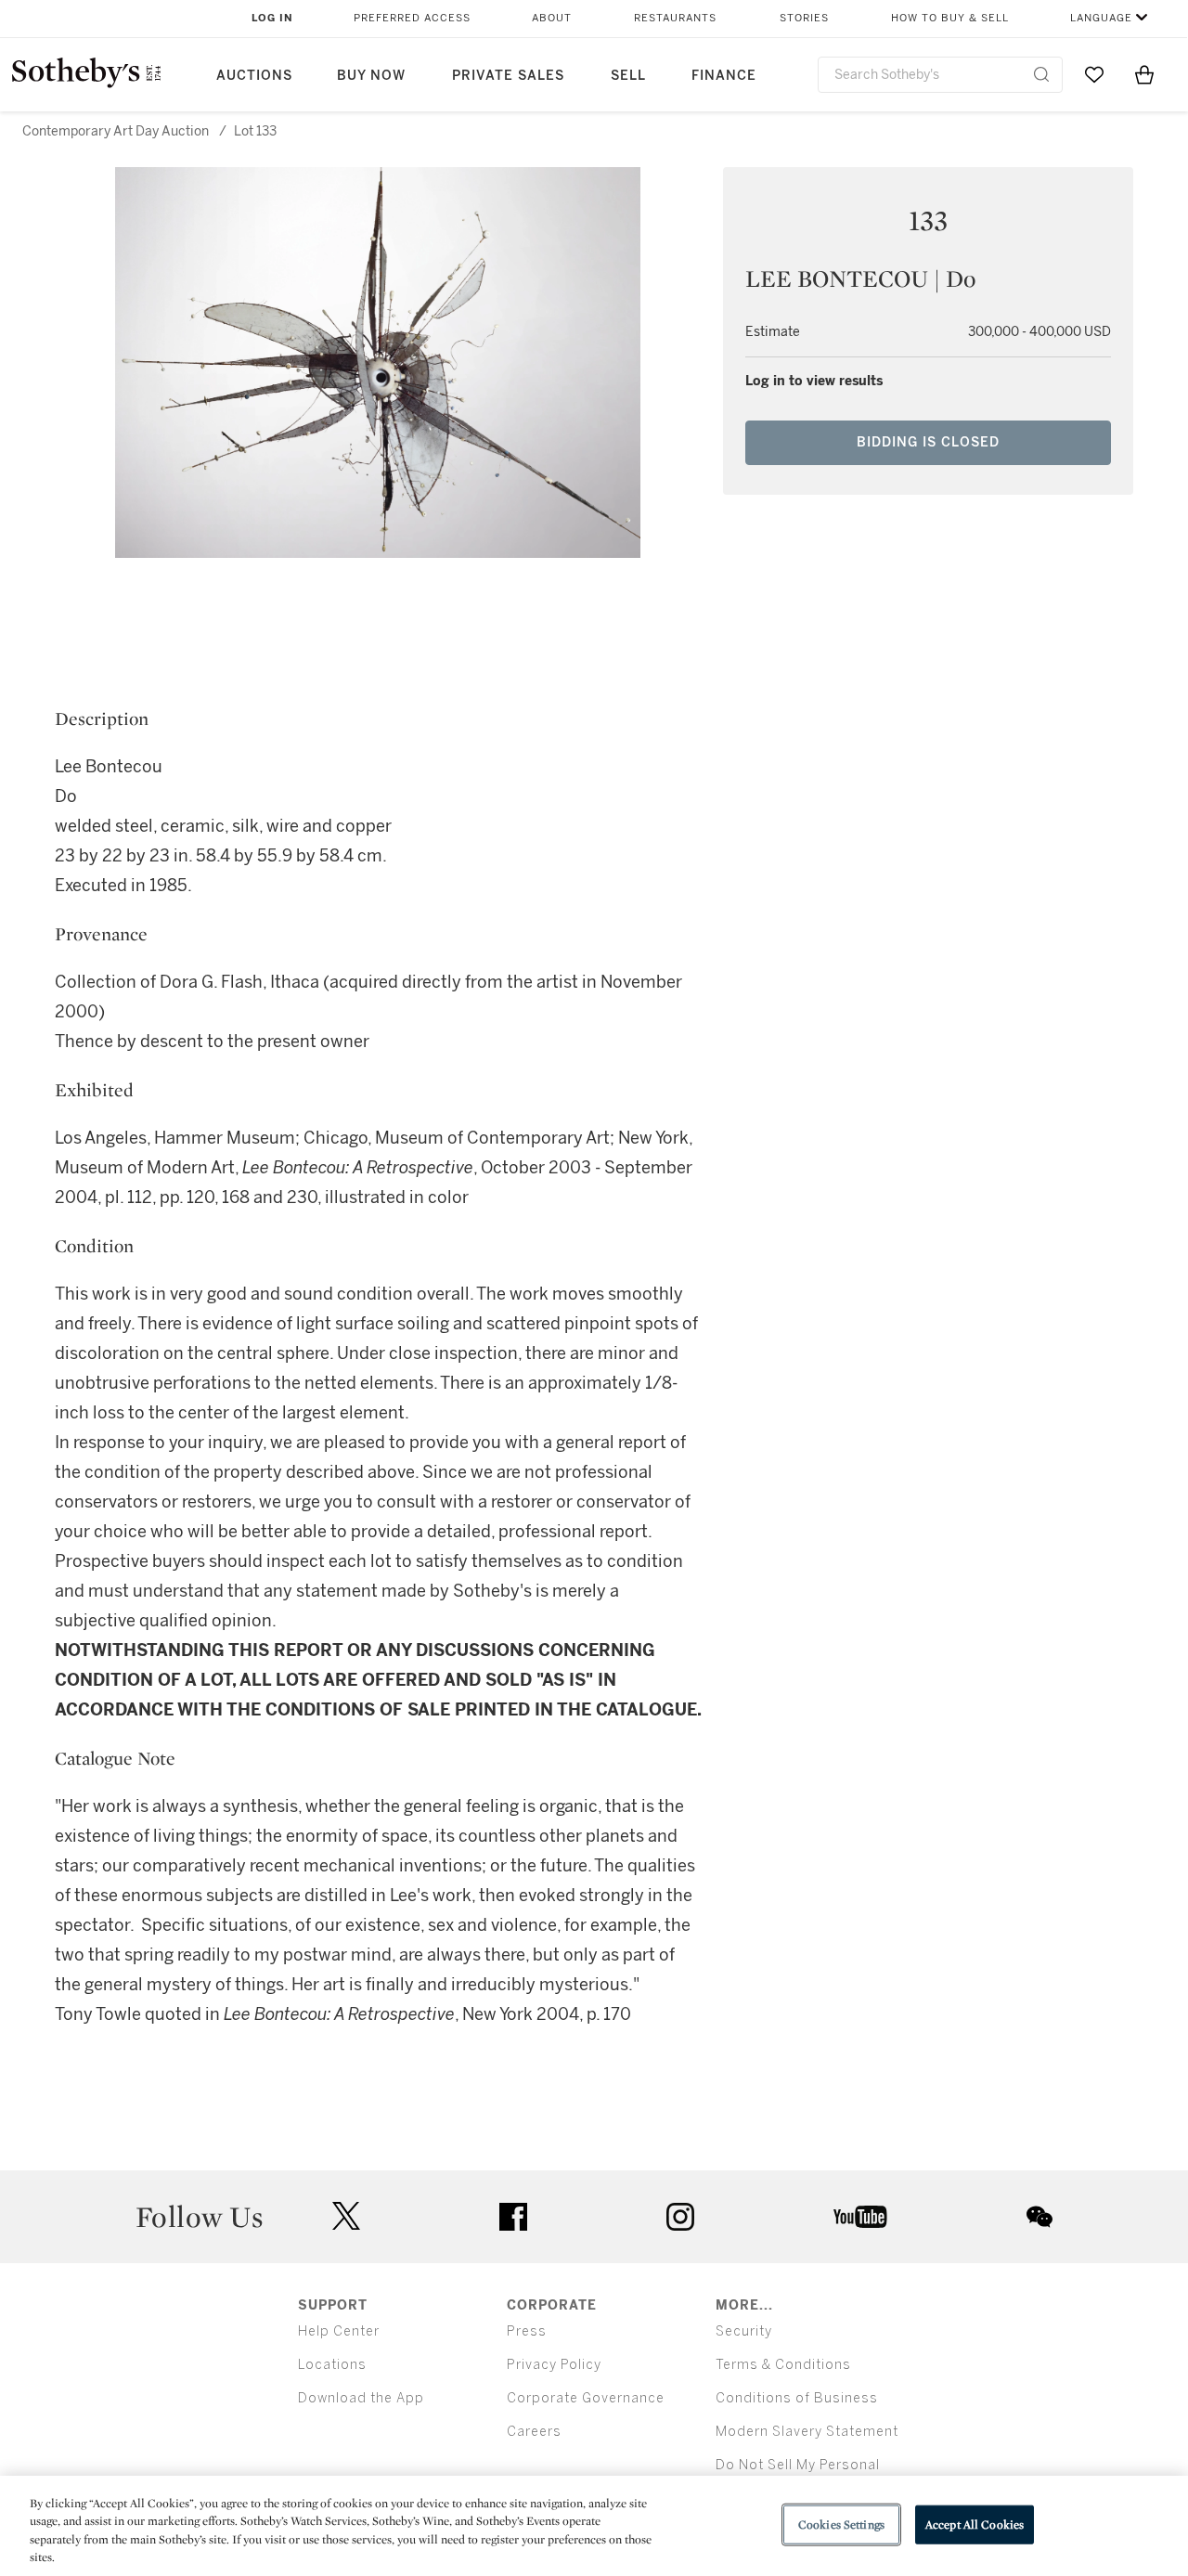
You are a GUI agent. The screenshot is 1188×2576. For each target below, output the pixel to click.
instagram (680, 2217)
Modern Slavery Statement (807, 2432)
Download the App (361, 2398)
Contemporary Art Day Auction (116, 131)
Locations (332, 2365)
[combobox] (940, 75)
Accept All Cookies (975, 2524)
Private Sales (508, 76)
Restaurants (675, 18)
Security (744, 2331)
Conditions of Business (797, 2398)
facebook (513, 2217)
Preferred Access (412, 18)
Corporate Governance (586, 2398)
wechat (1039, 2217)
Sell (628, 76)
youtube (860, 2217)
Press (527, 2331)
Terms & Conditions (783, 2365)
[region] (594, 2526)
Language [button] (1101, 18)
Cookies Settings (841, 2524)
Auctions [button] (254, 76)
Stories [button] (804, 18)
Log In (272, 18)
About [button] (552, 18)
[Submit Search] (1041, 74)
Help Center (339, 2331)
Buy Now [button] (371, 76)
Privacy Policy (554, 2365)
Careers (534, 2432)
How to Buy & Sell (950, 18)
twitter (346, 2216)
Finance (724, 76)
